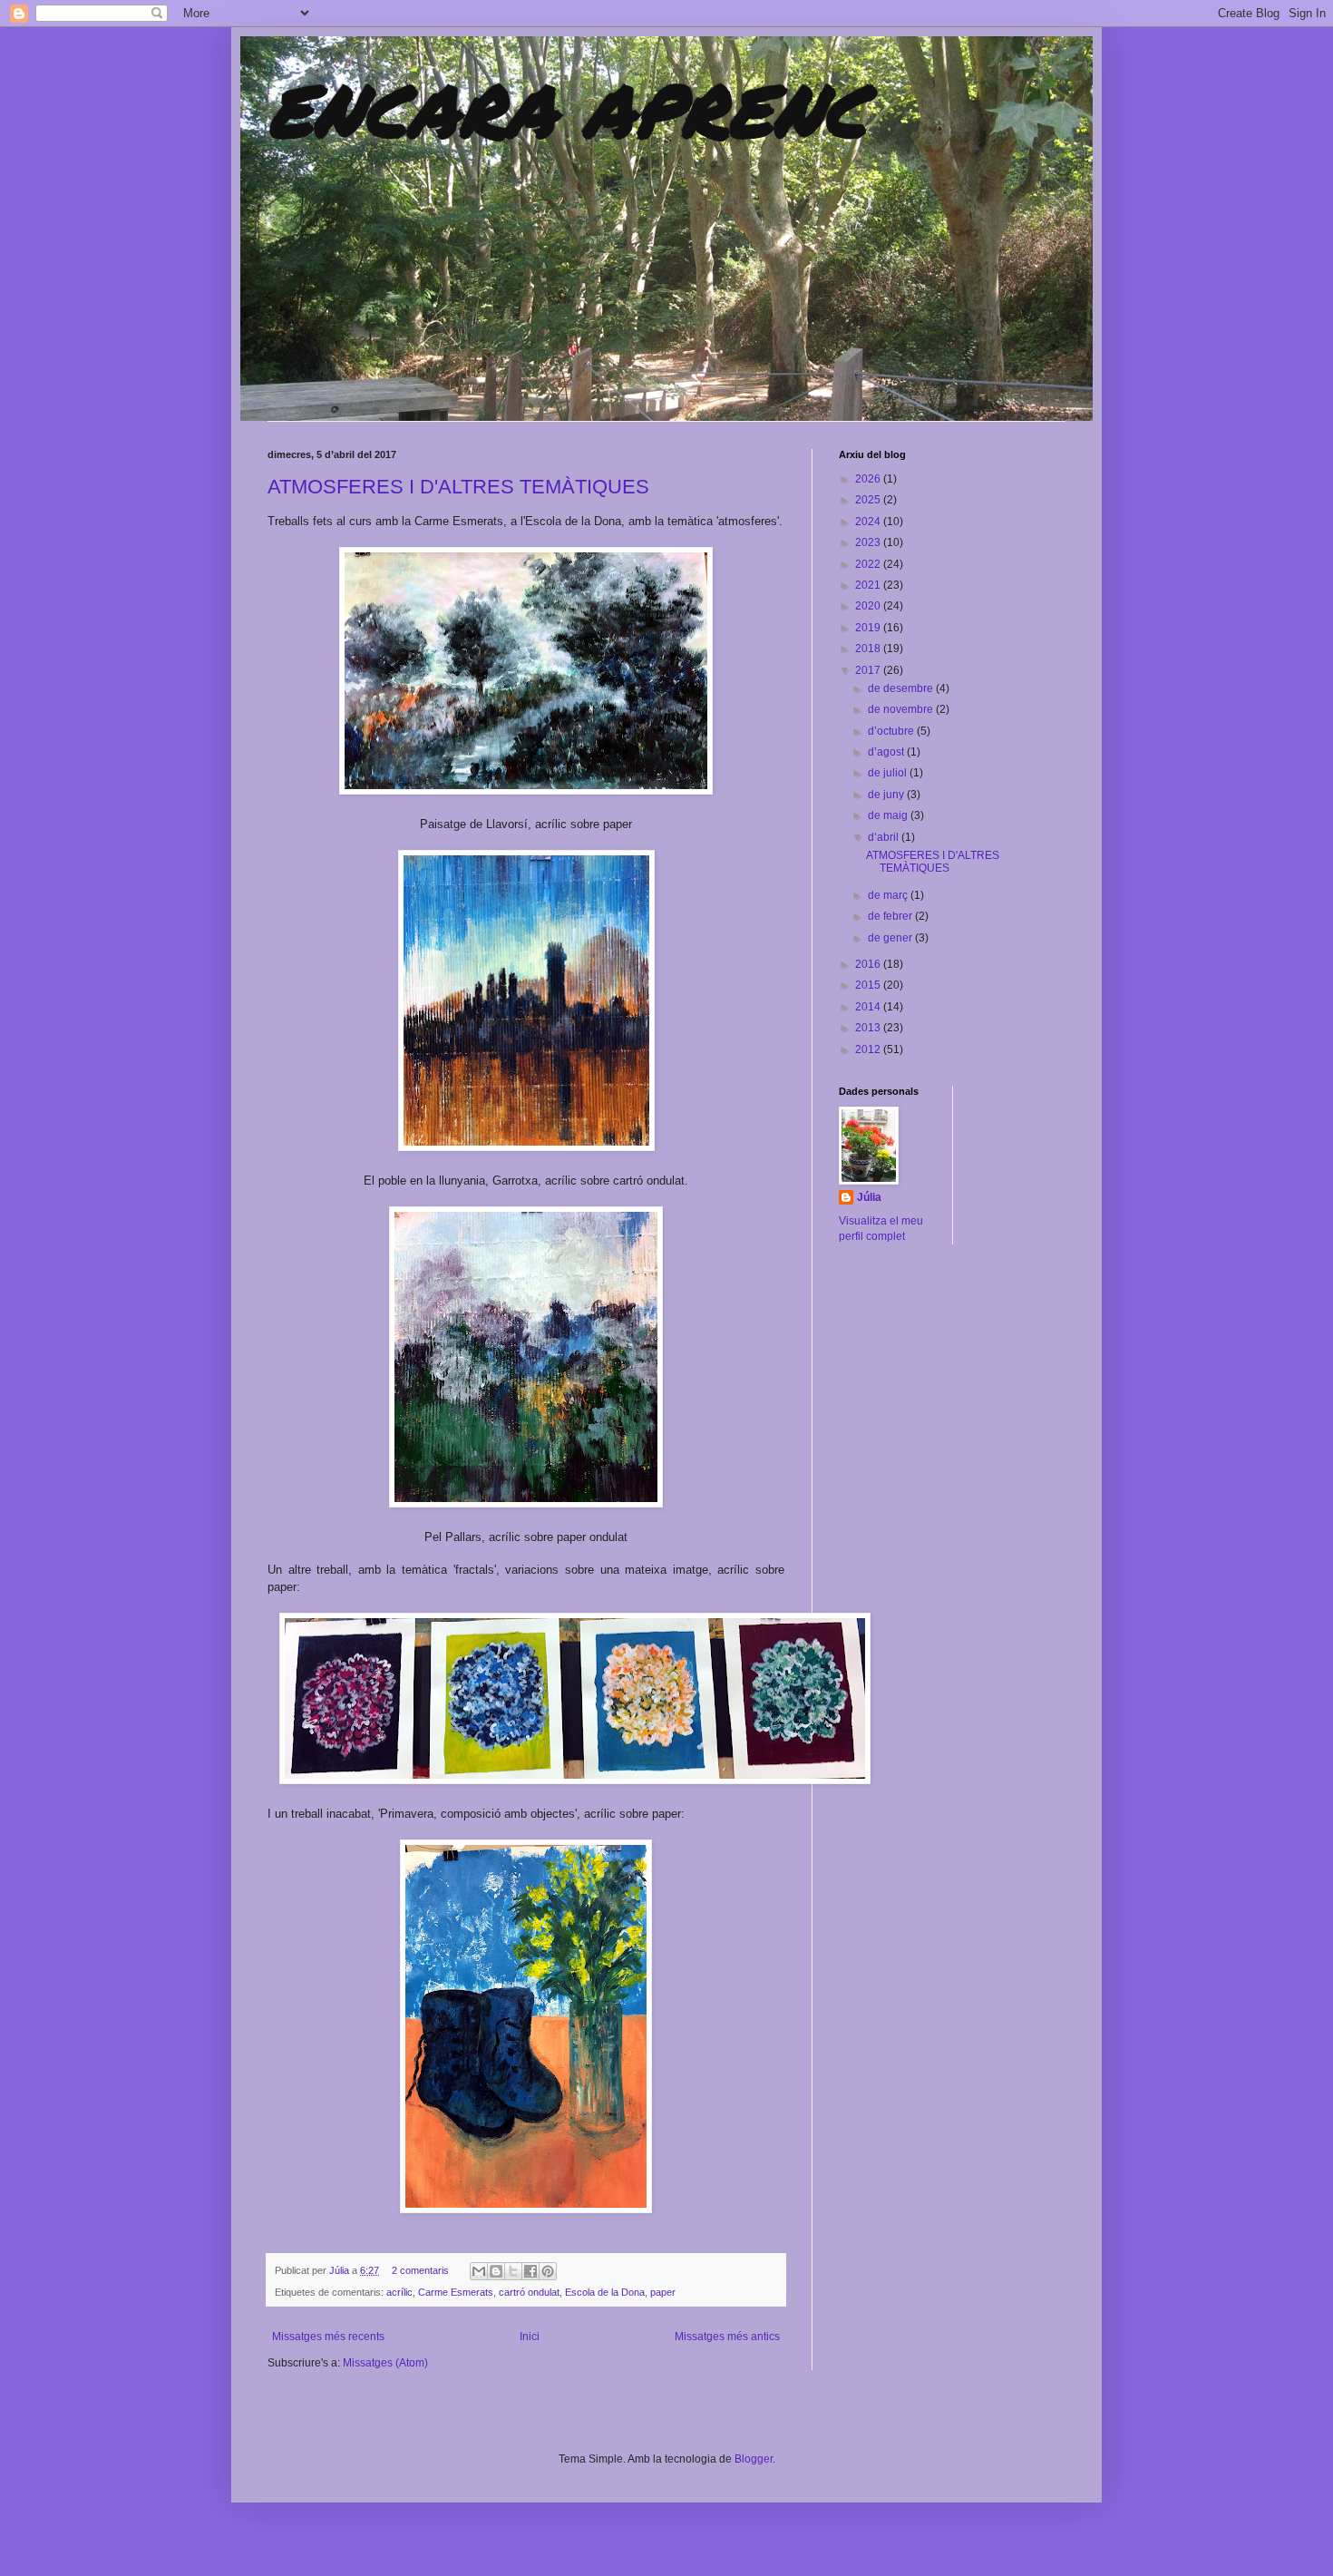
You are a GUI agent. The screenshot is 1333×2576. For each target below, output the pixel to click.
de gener (891, 938)
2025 (869, 500)
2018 (869, 649)
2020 (869, 606)
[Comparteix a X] (513, 2271)
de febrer (891, 916)
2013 (869, 1028)
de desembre (902, 688)
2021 (869, 585)
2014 (869, 1007)
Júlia (341, 2270)
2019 (869, 628)
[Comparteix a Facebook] (530, 2271)
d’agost (887, 752)
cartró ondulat (529, 2292)
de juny (887, 795)
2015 (869, 985)
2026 (869, 479)
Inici (530, 2337)
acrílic (399, 2292)
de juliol (889, 773)
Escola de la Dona (605, 2292)
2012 (869, 1049)
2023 (869, 542)
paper (663, 2292)
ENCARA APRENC (567, 109)
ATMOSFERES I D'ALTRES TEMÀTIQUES (458, 487)
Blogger (754, 2459)
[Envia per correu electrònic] (479, 2271)
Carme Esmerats (456, 2292)
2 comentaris (420, 2270)
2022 (869, 564)
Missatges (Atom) (385, 2363)
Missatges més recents (328, 2337)
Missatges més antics (727, 2337)
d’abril (885, 837)
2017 (869, 670)
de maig (889, 815)
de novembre (902, 709)
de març (889, 895)
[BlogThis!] (496, 2271)
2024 (869, 522)
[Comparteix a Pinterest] (548, 2271)
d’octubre (892, 731)
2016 (869, 964)
